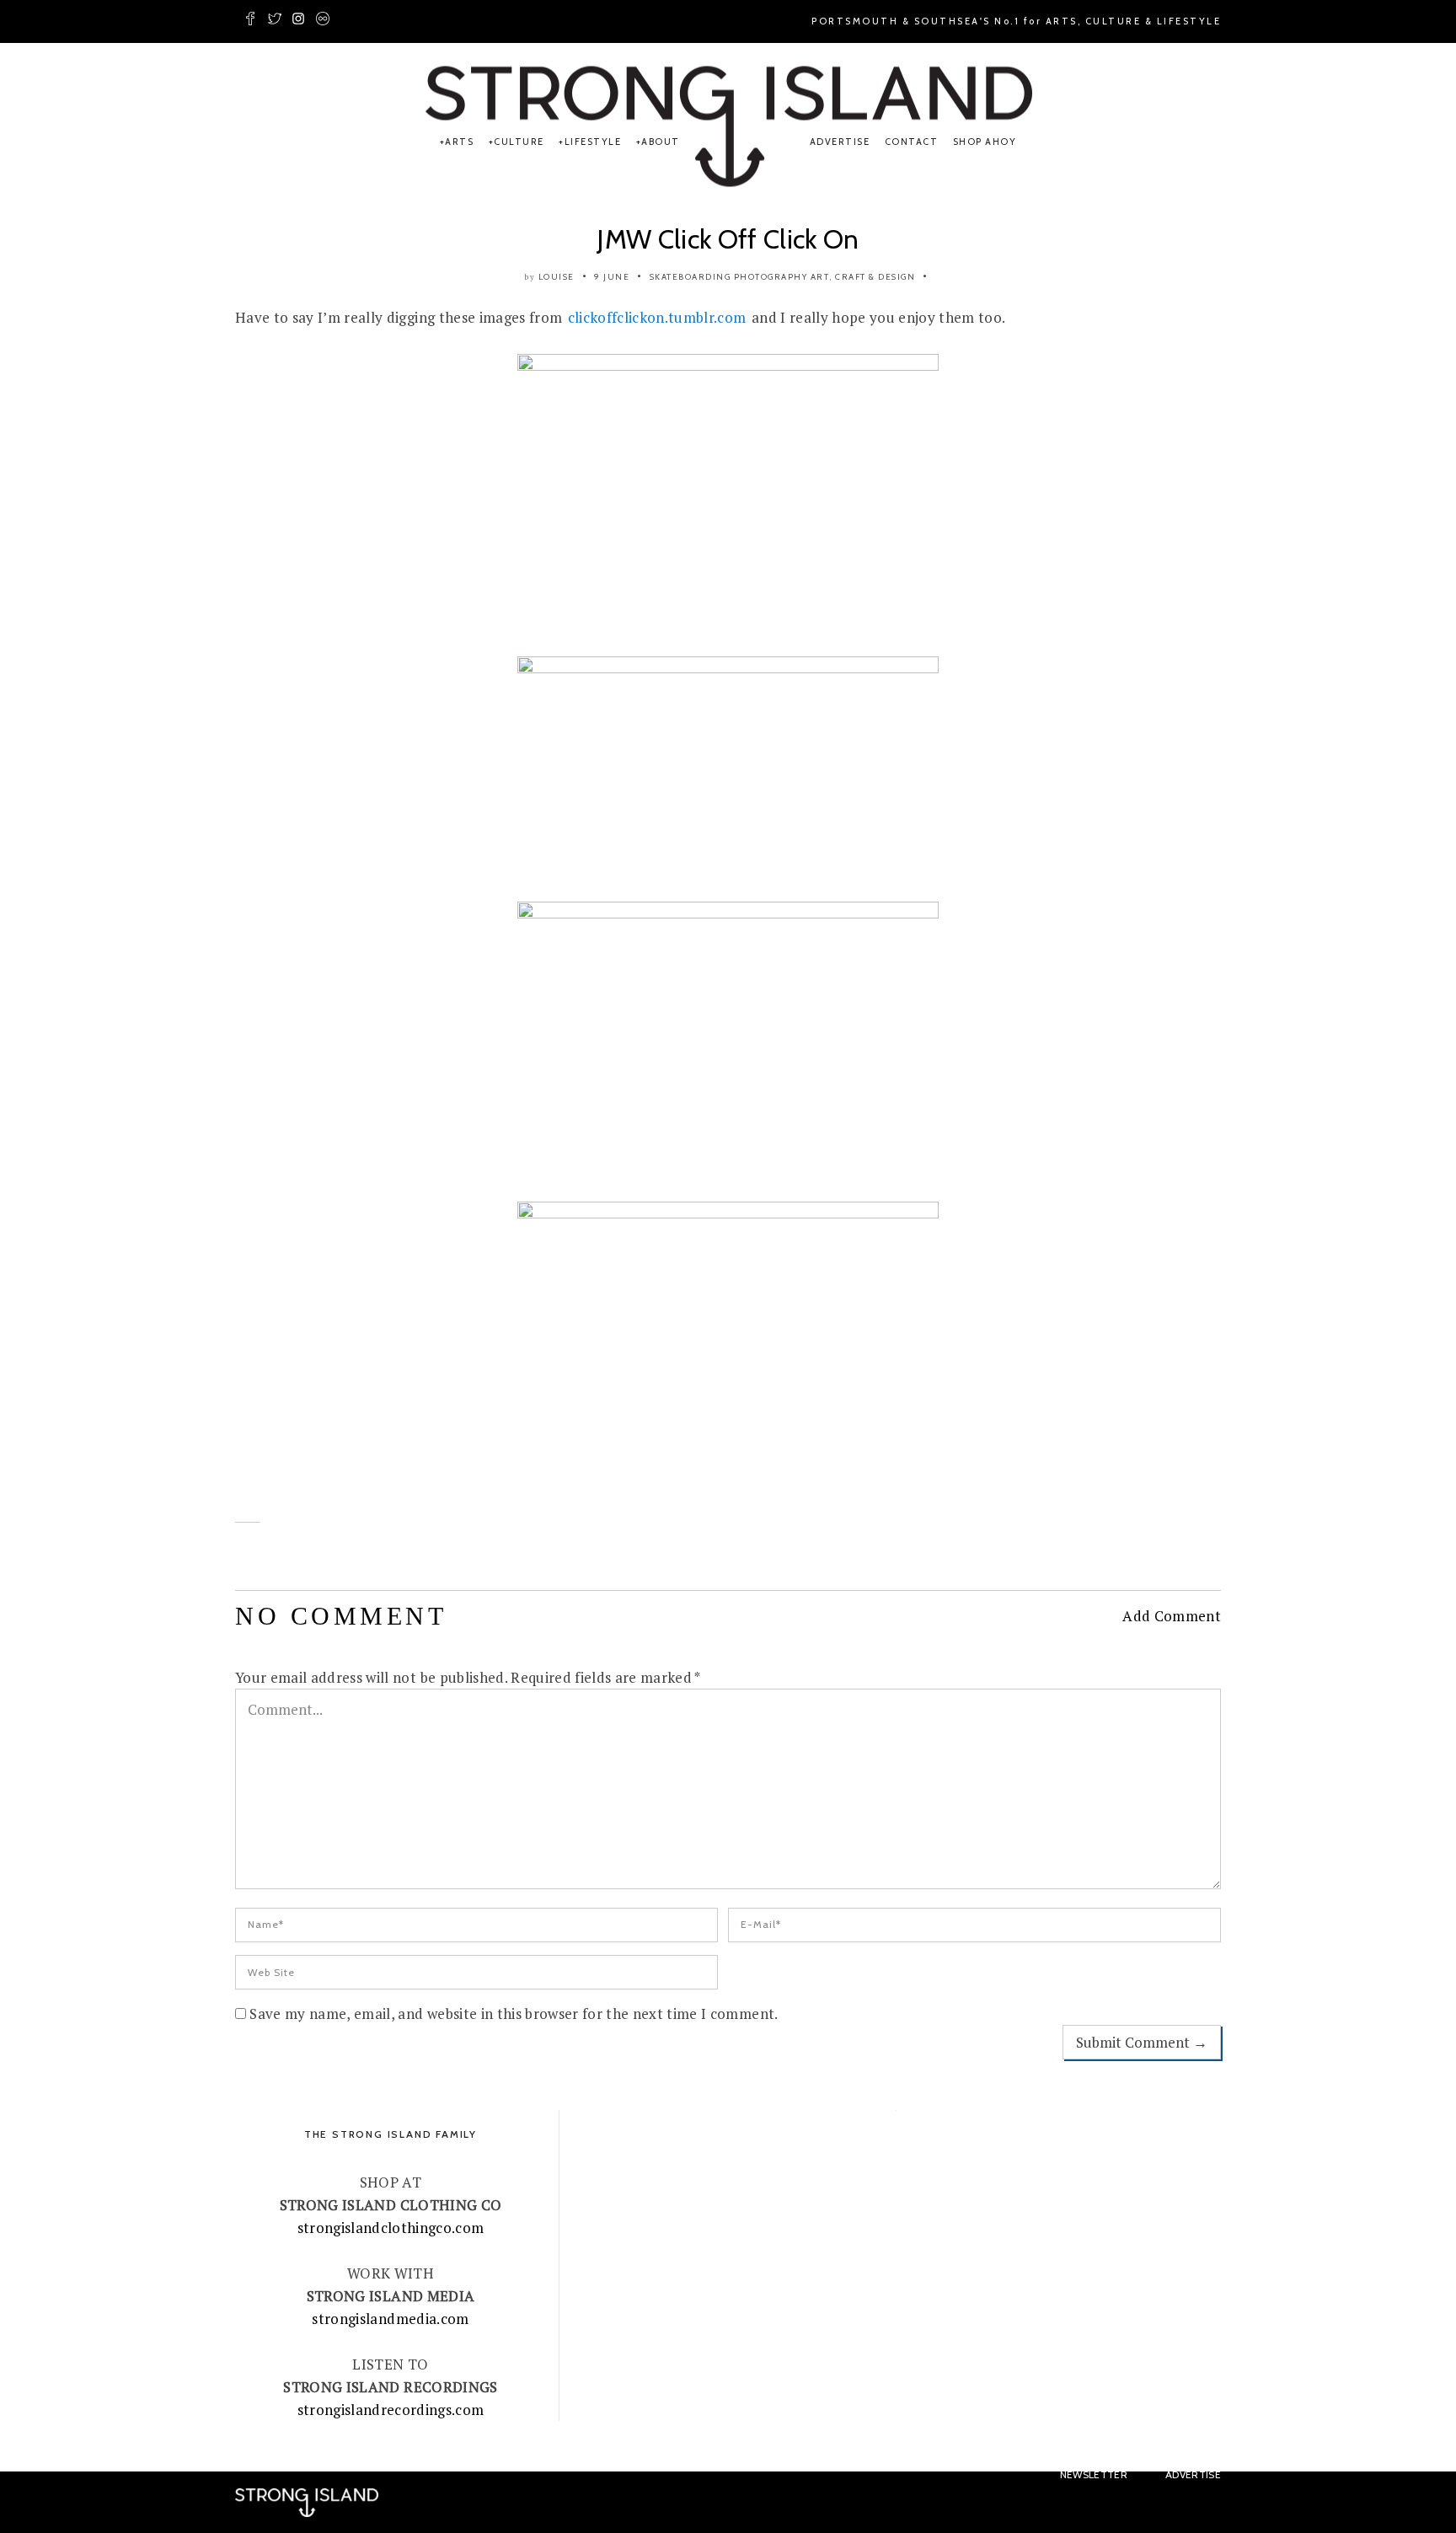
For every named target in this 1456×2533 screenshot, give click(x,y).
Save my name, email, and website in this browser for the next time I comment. (514, 2014)
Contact (912, 142)
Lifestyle (593, 142)
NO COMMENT (341, 1616)
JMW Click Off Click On (728, 239)
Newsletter (1094, 2474)
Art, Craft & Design (863, 277)
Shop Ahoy (985, 142)
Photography (771, 277)
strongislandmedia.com (390, 2319)
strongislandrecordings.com (391, 2410)
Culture (519, 142)
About (661, 142)
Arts (459, 142)
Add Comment (1172, 1616)
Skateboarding (691, 277)
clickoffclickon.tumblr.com (657, 317)
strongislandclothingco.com (391, 2228)
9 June (612, 277)
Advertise (840, 142)
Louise (557, 277)
